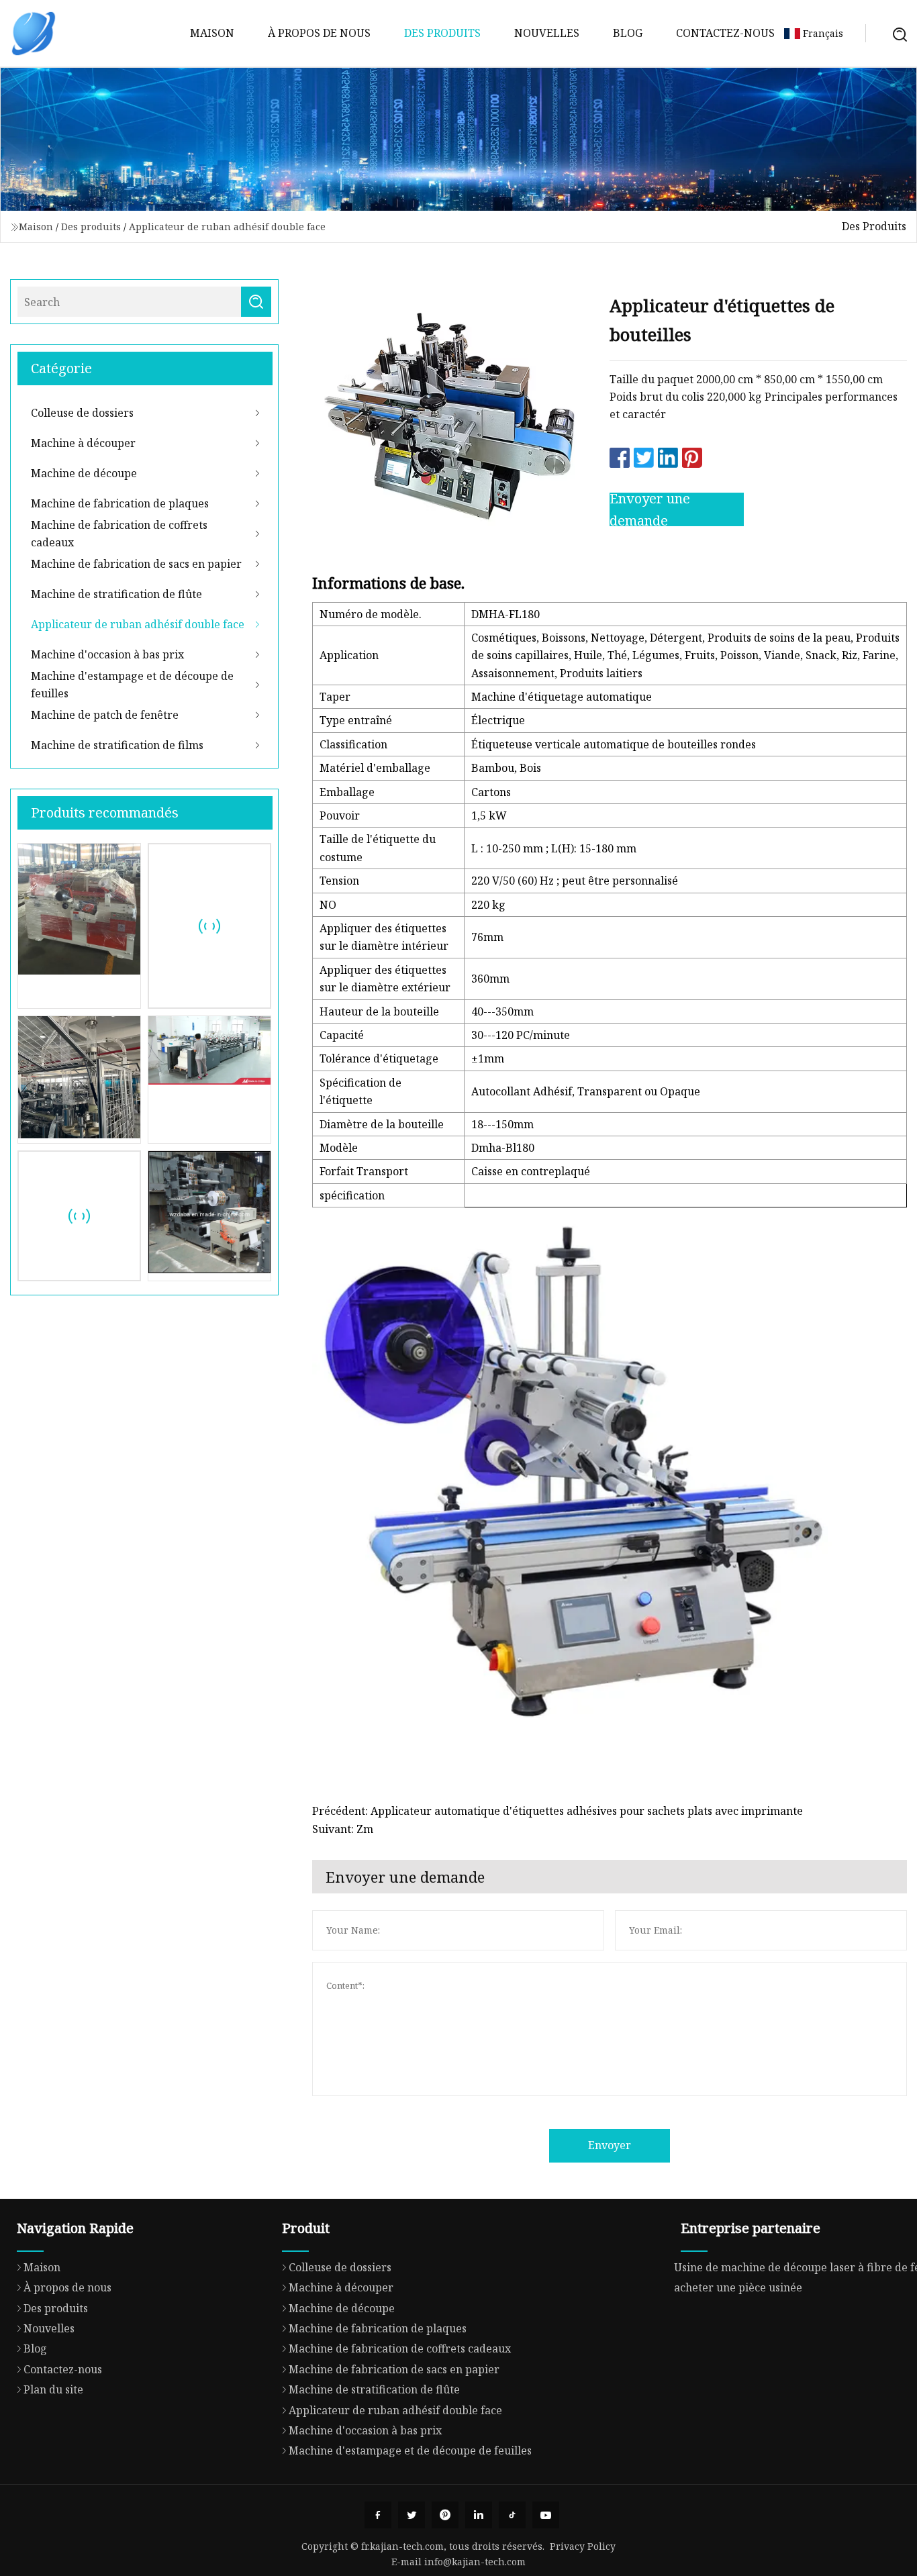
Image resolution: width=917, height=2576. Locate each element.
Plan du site (53, 2389)
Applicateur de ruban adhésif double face (227, 227)
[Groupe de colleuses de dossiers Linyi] (34, 34)
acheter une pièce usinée (738, 2287)
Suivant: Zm (343, 1829)
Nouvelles (547, 33)
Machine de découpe (84, 473)
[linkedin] (479, 2515)
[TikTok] (512, 2515)
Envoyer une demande (650, 509)
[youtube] (546, 2515)
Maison (212, 33)
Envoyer (610, 2145)
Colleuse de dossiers (82, 413)
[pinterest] (445, 2515)
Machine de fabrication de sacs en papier (136, 564)
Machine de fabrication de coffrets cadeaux (119, 534)
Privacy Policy (583, 2546)
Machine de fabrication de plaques (120, 503)
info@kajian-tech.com (475, 2562)
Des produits (442, 33)
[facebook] (378, 2515)
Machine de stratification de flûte (116, 594)
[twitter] (412, 2515)
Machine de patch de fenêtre (105, 715)
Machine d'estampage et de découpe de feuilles (132, 685)
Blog (628, 33)
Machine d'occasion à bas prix (107, 654)
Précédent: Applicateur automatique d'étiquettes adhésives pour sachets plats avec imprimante (558, 1811)
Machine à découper (83, 443)
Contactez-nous (725, 33)
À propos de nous (319, 33)
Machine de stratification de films (117, 745)
